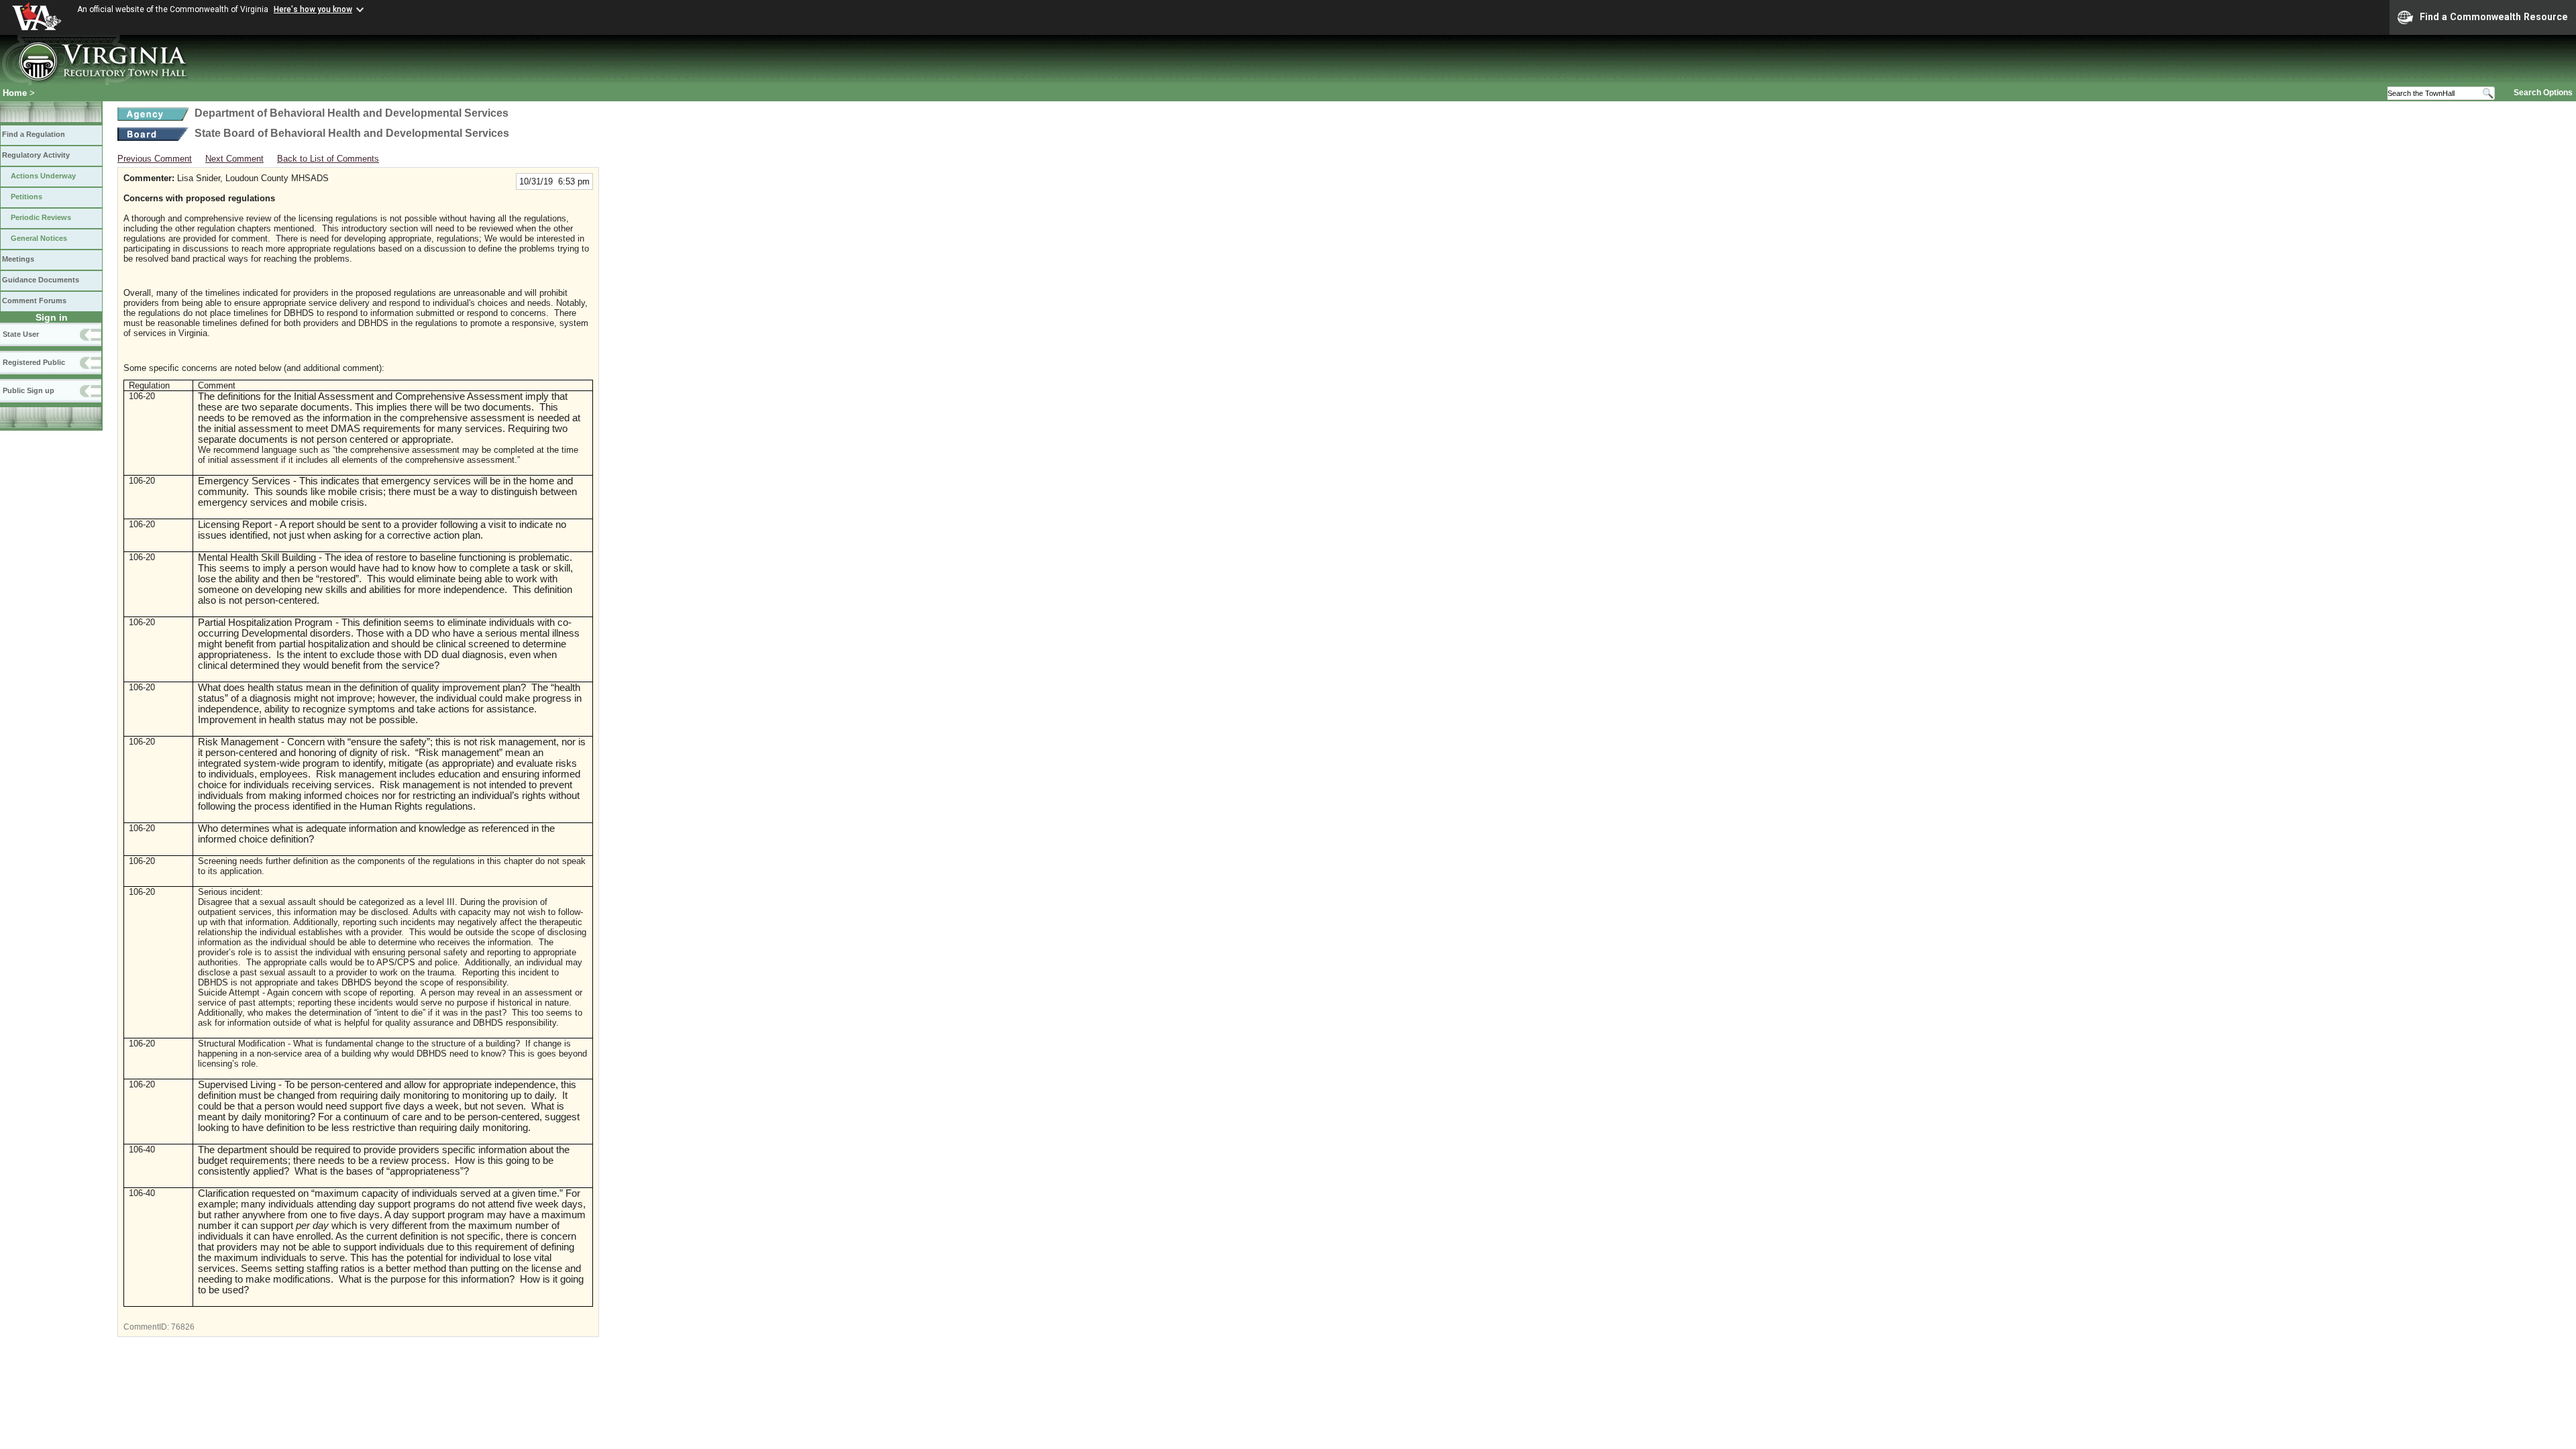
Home (15, 93)
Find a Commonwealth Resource (2494, 17)
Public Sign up (29, 390)
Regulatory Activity (36, 155)
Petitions (26, 197)
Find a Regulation (34, 134)
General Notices (39, 238)
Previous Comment (155, 159)
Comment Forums (34, 301)
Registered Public (34, 362)
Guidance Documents (41, 280)
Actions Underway (43, 176)
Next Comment (234, 159)
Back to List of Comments (328, 159)
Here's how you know (313, 9)
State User (21, 334)
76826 (183, 1327)
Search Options (2543, 93)
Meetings (18, 259)
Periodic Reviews (41, 217)
